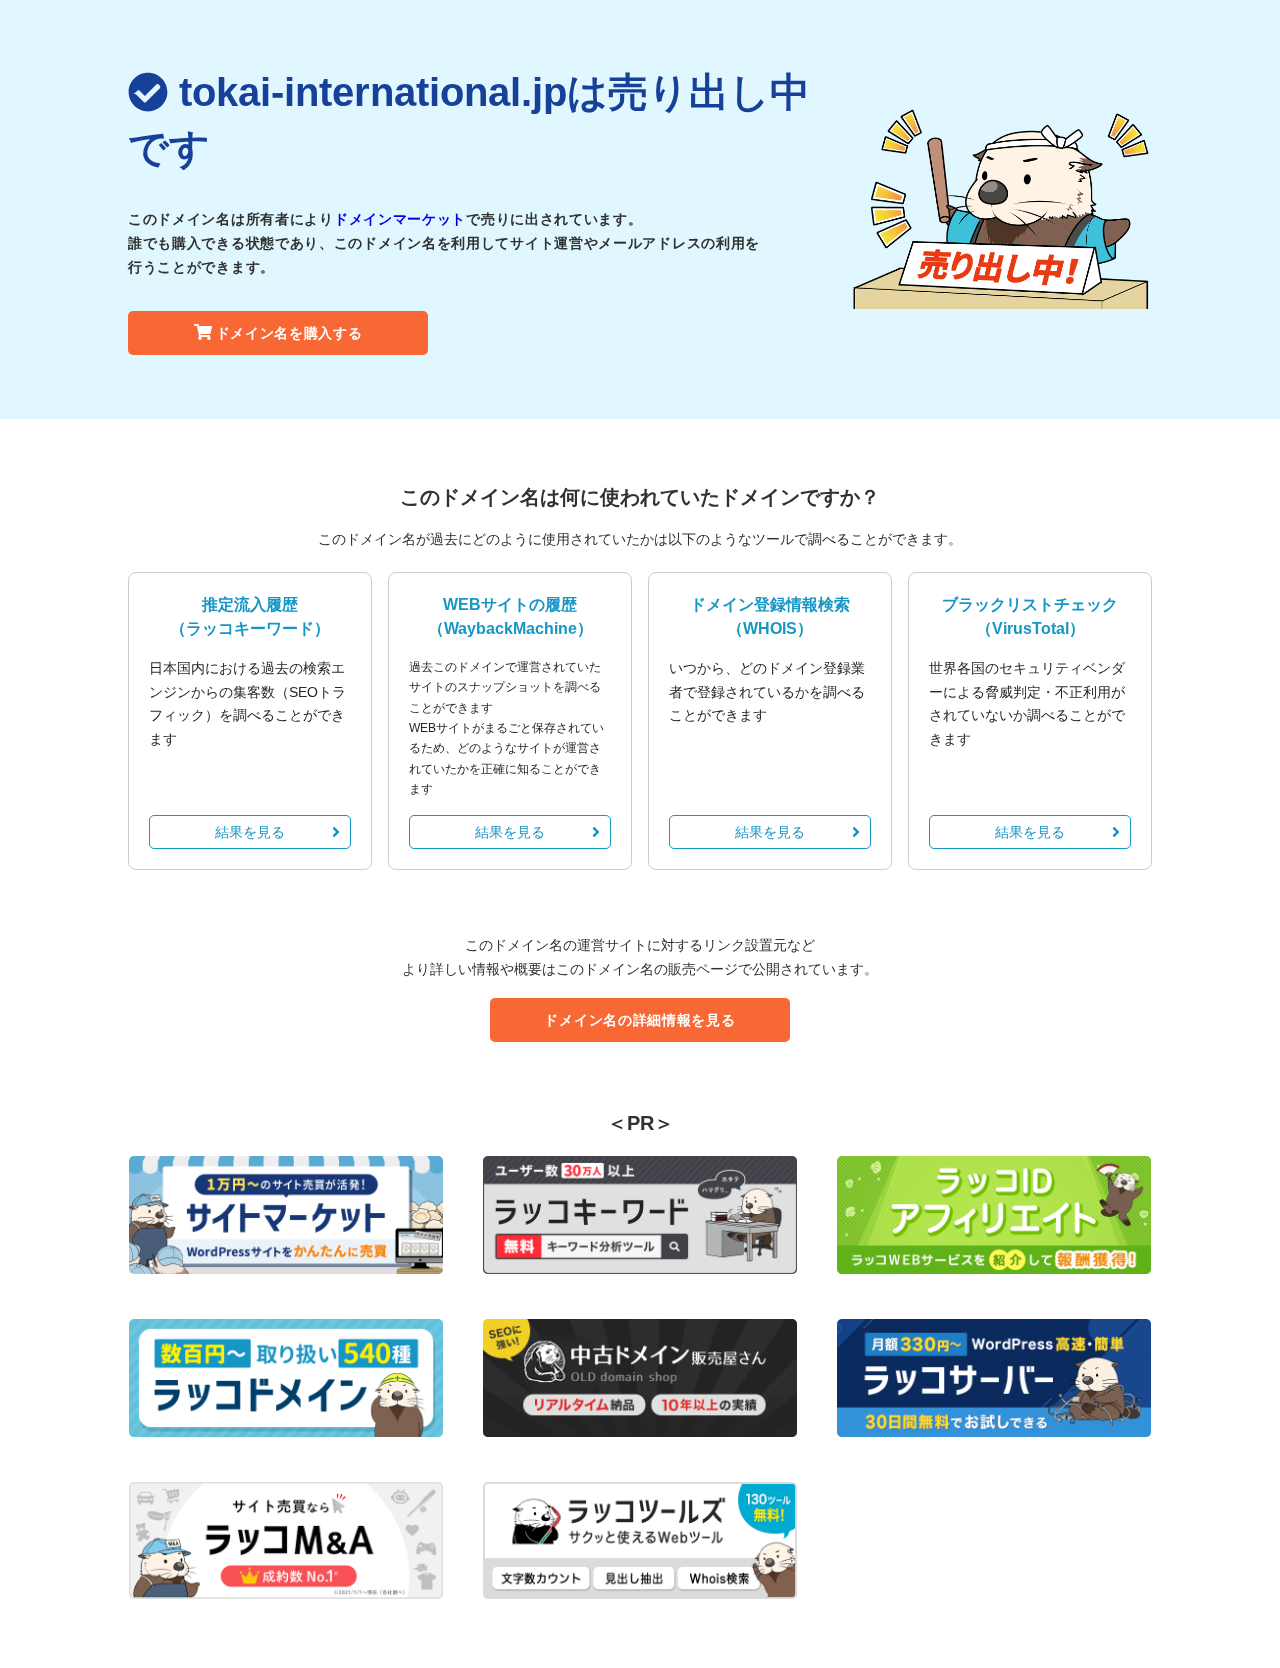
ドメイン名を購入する (289, 333)
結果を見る (250, 832)
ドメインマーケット (400, 219)
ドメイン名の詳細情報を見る (639, 1020)
